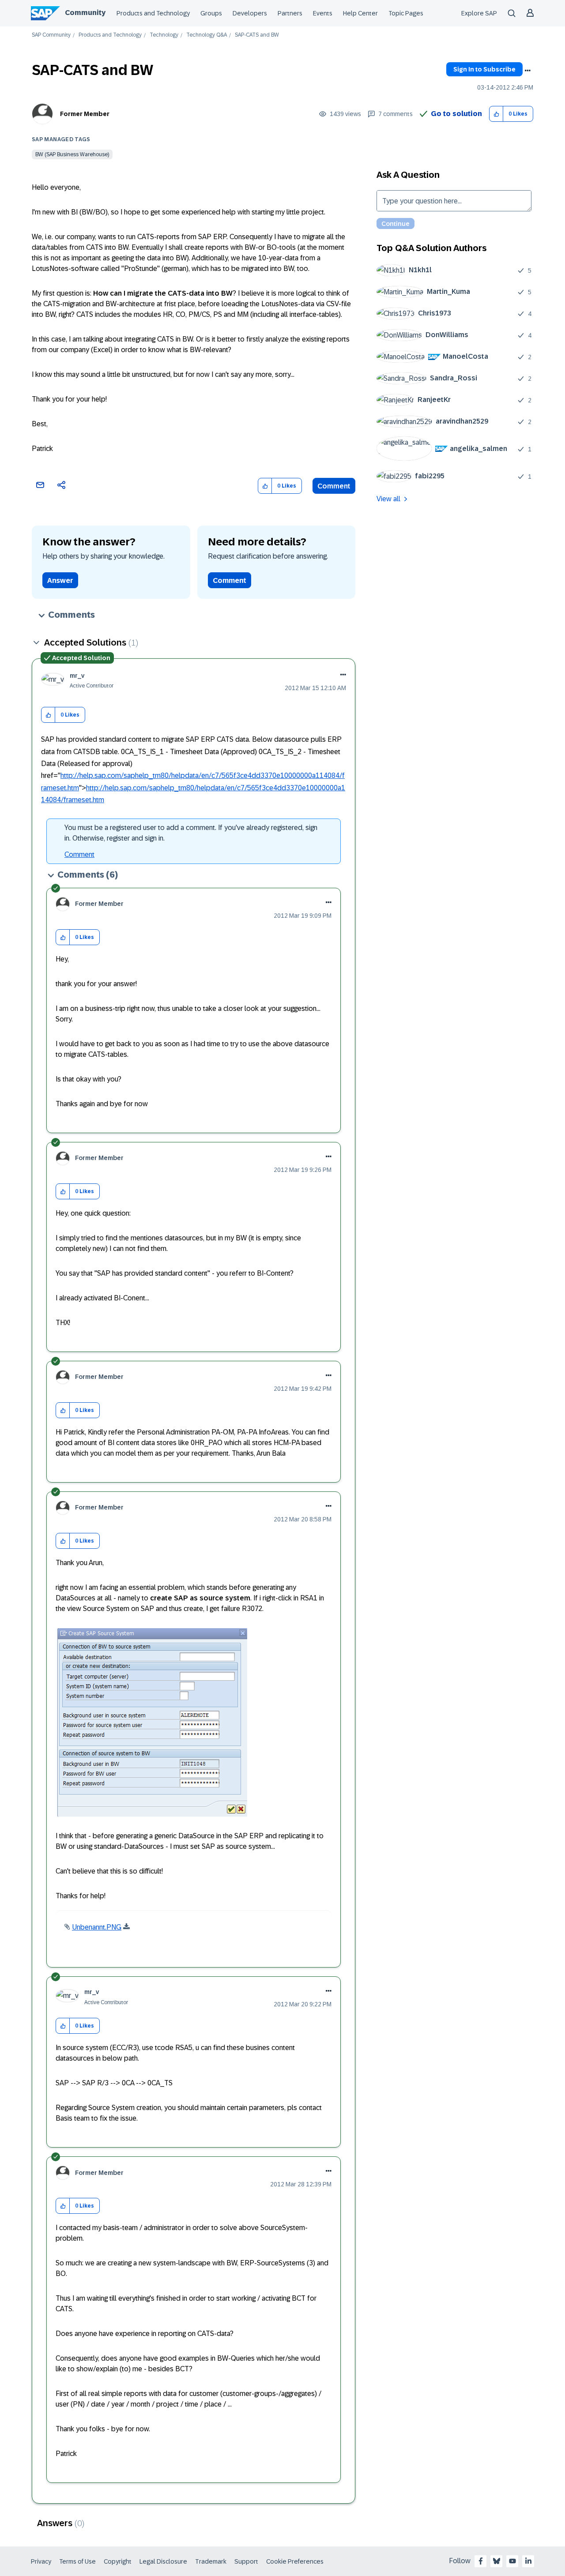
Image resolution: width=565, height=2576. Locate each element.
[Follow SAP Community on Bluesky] (497, 2561)
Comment (334, 486)
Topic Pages (406, 13)
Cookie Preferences (295, 2561)
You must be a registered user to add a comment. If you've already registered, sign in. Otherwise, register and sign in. (191, 833)
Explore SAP (479, 13)
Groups (211, 13)
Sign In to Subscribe (484, 69)
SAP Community (51, 35)
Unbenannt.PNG (97, 1927)
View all (388, 499)
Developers (250, 13)
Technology (164, 35)
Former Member (85, 114)
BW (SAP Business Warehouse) (72, 154)
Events (323, 13)
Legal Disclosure (163, 2561)
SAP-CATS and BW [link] (257, 35)
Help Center (360, 13)
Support (246, 2561)
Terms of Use (77, 2561)
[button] (496, 114)
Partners (290, 13)
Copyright (118, 2561)
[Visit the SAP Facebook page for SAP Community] (481, 2561)
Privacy (41, 2561)
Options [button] (527, 71)
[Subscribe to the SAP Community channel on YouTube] (512, 2561)
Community (85, 13)
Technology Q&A (207, 35)
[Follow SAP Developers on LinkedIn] (528, 2561)
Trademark (211, 2561)
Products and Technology (153, 13)
